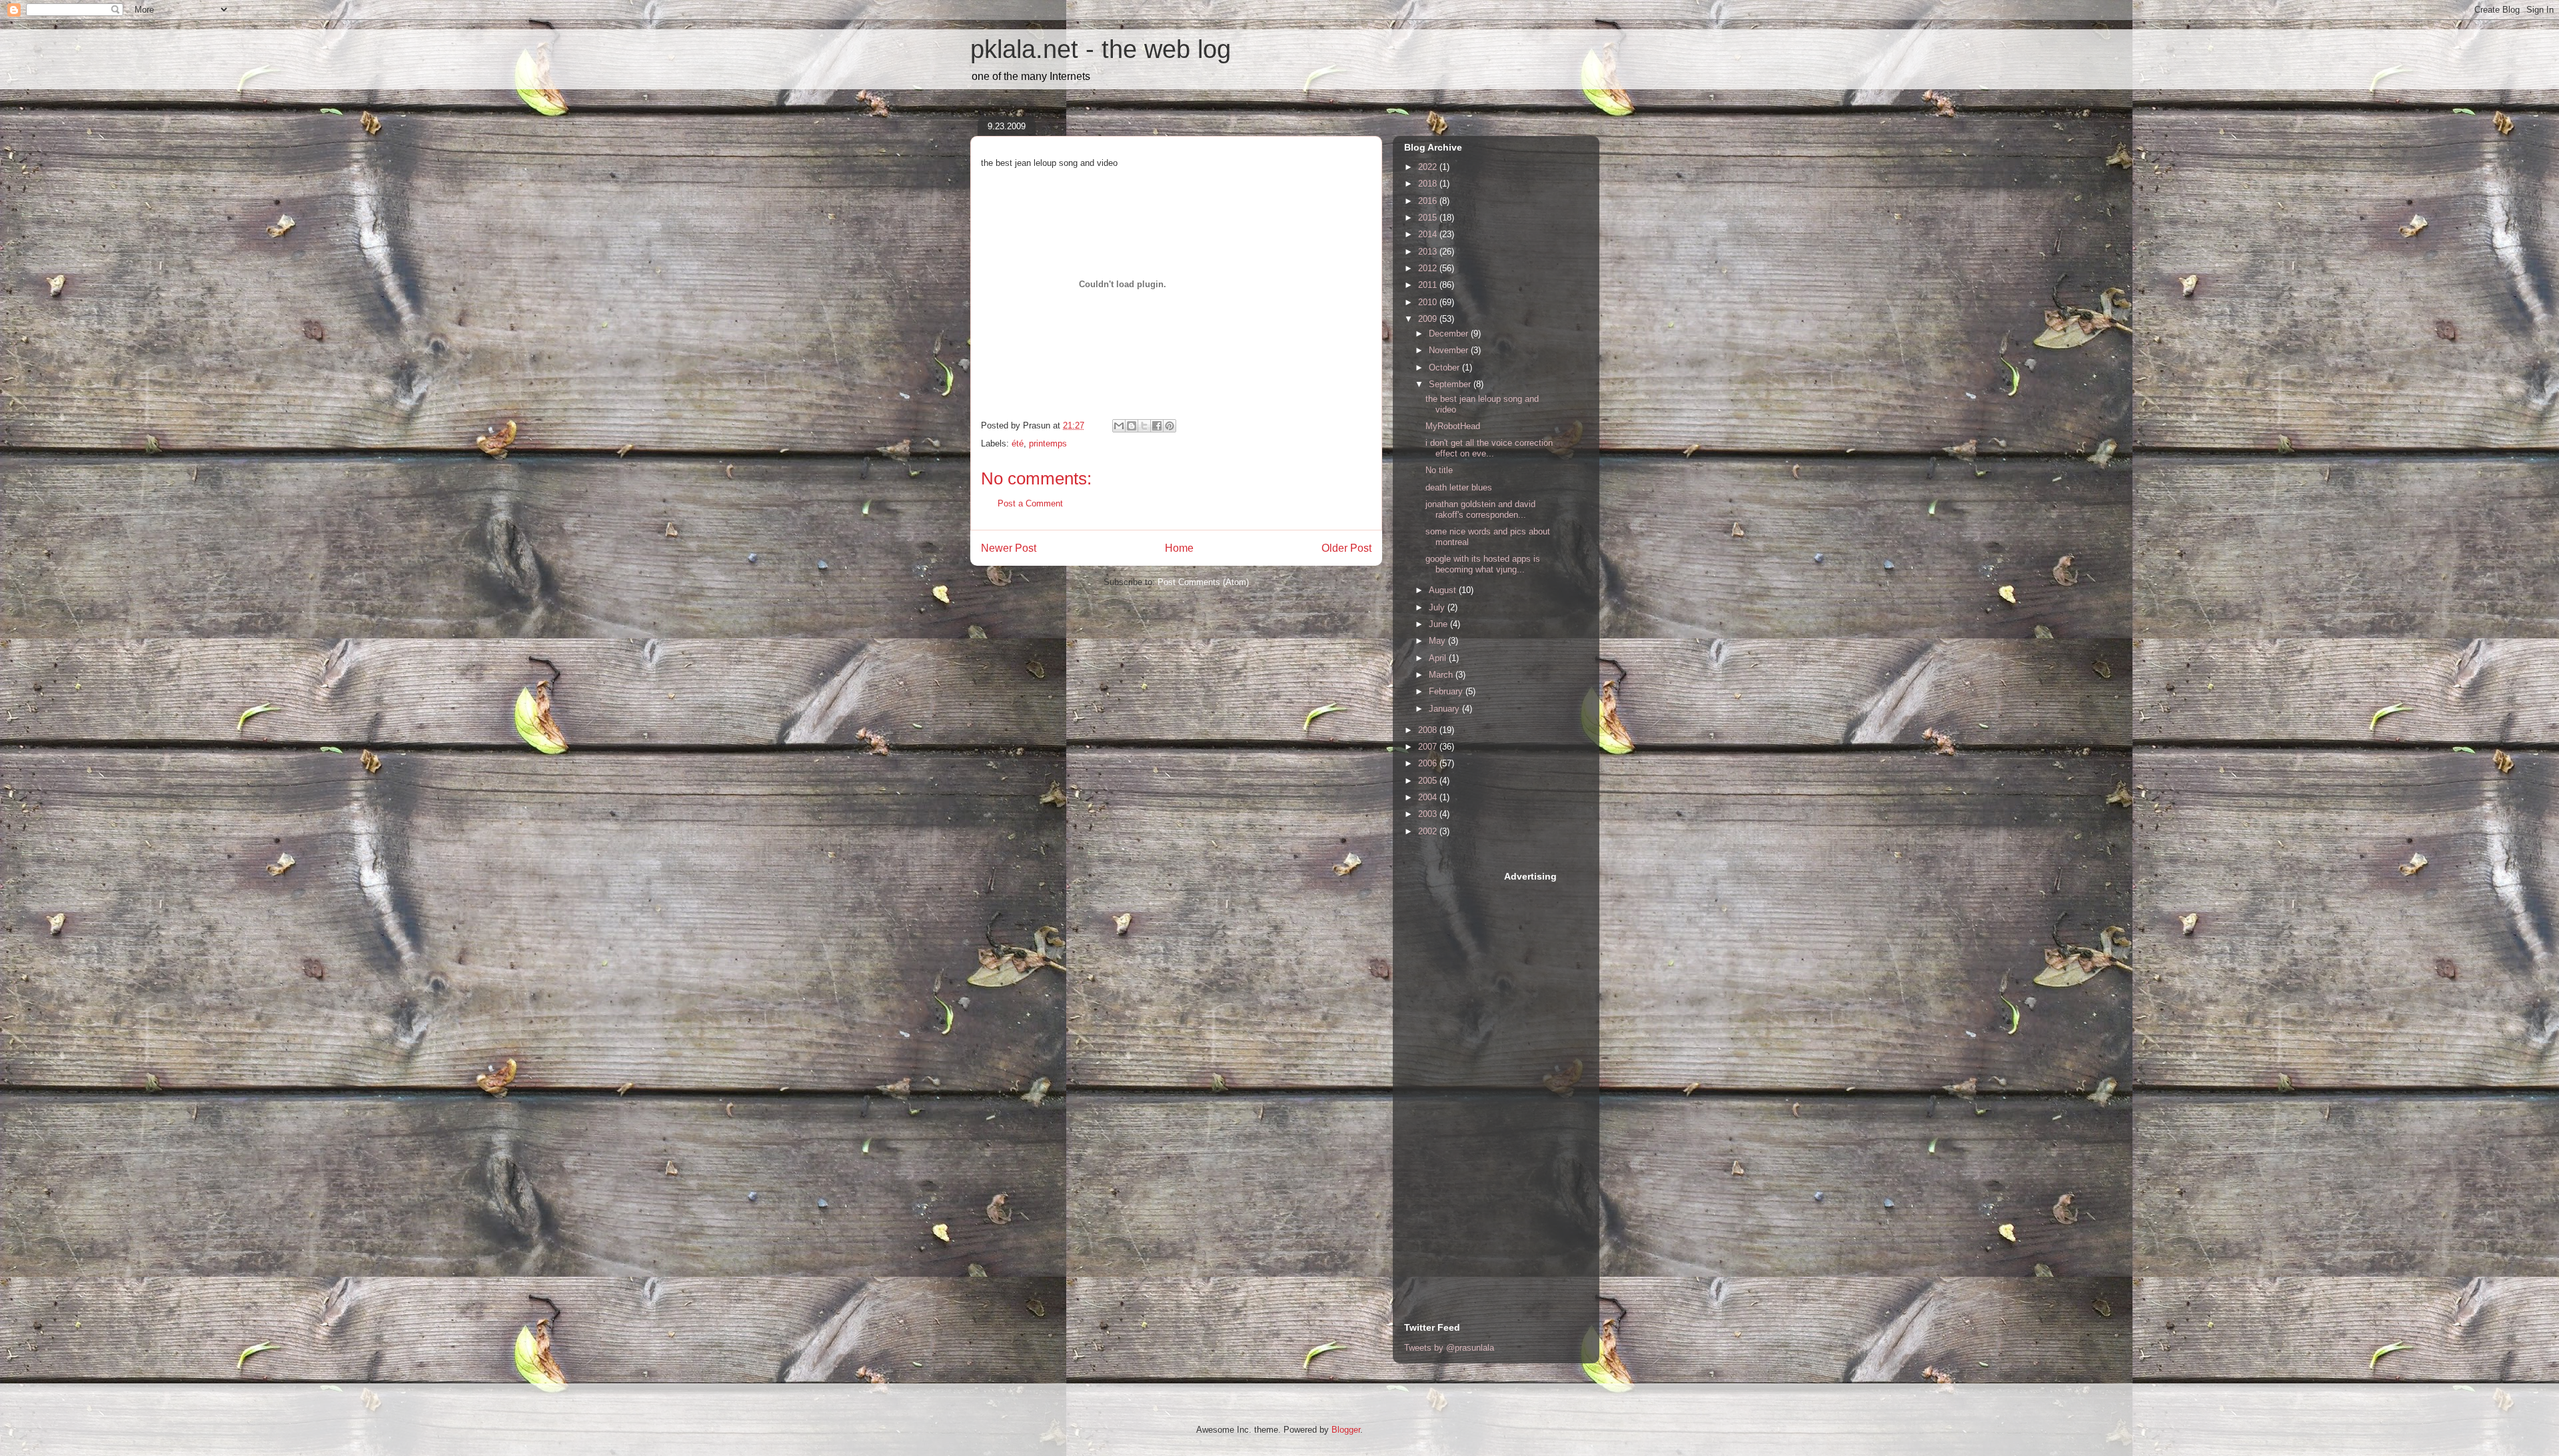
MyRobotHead (1453, 426)
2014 (1429, 234)
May (1438, 641)
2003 (1429, 814)
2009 (1429, 319)
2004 (1429, 797)
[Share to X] (1144, 426)
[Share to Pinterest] (1170, 426)
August (1444, 590)
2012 (1429, 268)
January (1445, 709)
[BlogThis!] (1132, 426)
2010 (1429, 302)
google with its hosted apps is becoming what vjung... (1483, 564)
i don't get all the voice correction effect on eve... (1489, 448)
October (1445, 367)
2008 (1429, 730)
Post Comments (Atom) (1203, 582)
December (1450, 334)
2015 (1429, 218)
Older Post (1346, 548)
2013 (1429, 252)
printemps (1048, 443)
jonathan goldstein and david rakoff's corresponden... (1480, 509)
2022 (1429, 167)
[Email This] (1119, 426)
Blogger (1346, 1430)
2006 (1429, 763)
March (1442, 675)
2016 (1429, 201)
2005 (1429, 781)
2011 (1429, 285)
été (1018, 443)
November (1450, 350)
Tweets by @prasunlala (1449, 1348)
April (1439, 658)
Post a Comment (1030, 503)
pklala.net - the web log (1101, 49)
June (1439, 624)
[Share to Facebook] (1157, 426)
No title (1439, 470)
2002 (1429, 831)
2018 (1429, 184)
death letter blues (1459, 487)
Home (1179, 548)
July (1438, 607)
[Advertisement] (1457, 1070)
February (1447, 691)
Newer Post (1009, 548)
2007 (1429, 747)
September (1451, 384)
